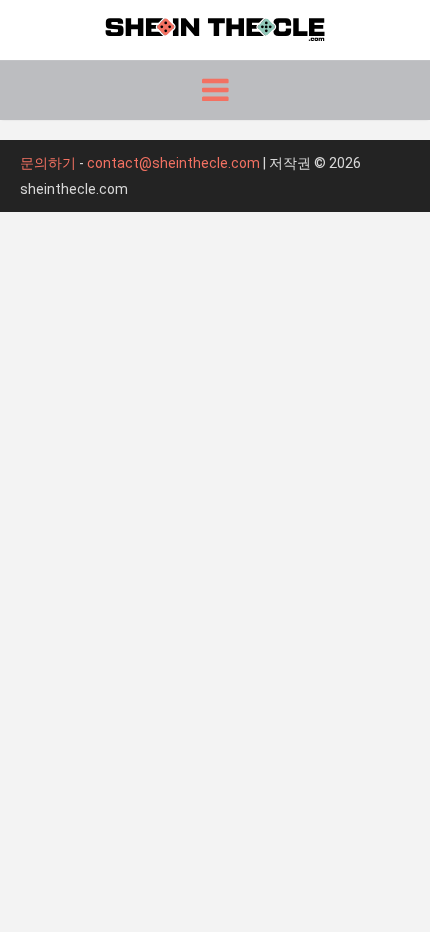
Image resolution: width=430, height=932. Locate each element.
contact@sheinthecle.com (173, 163)
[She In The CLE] (215, 27)
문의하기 (48, 163)
